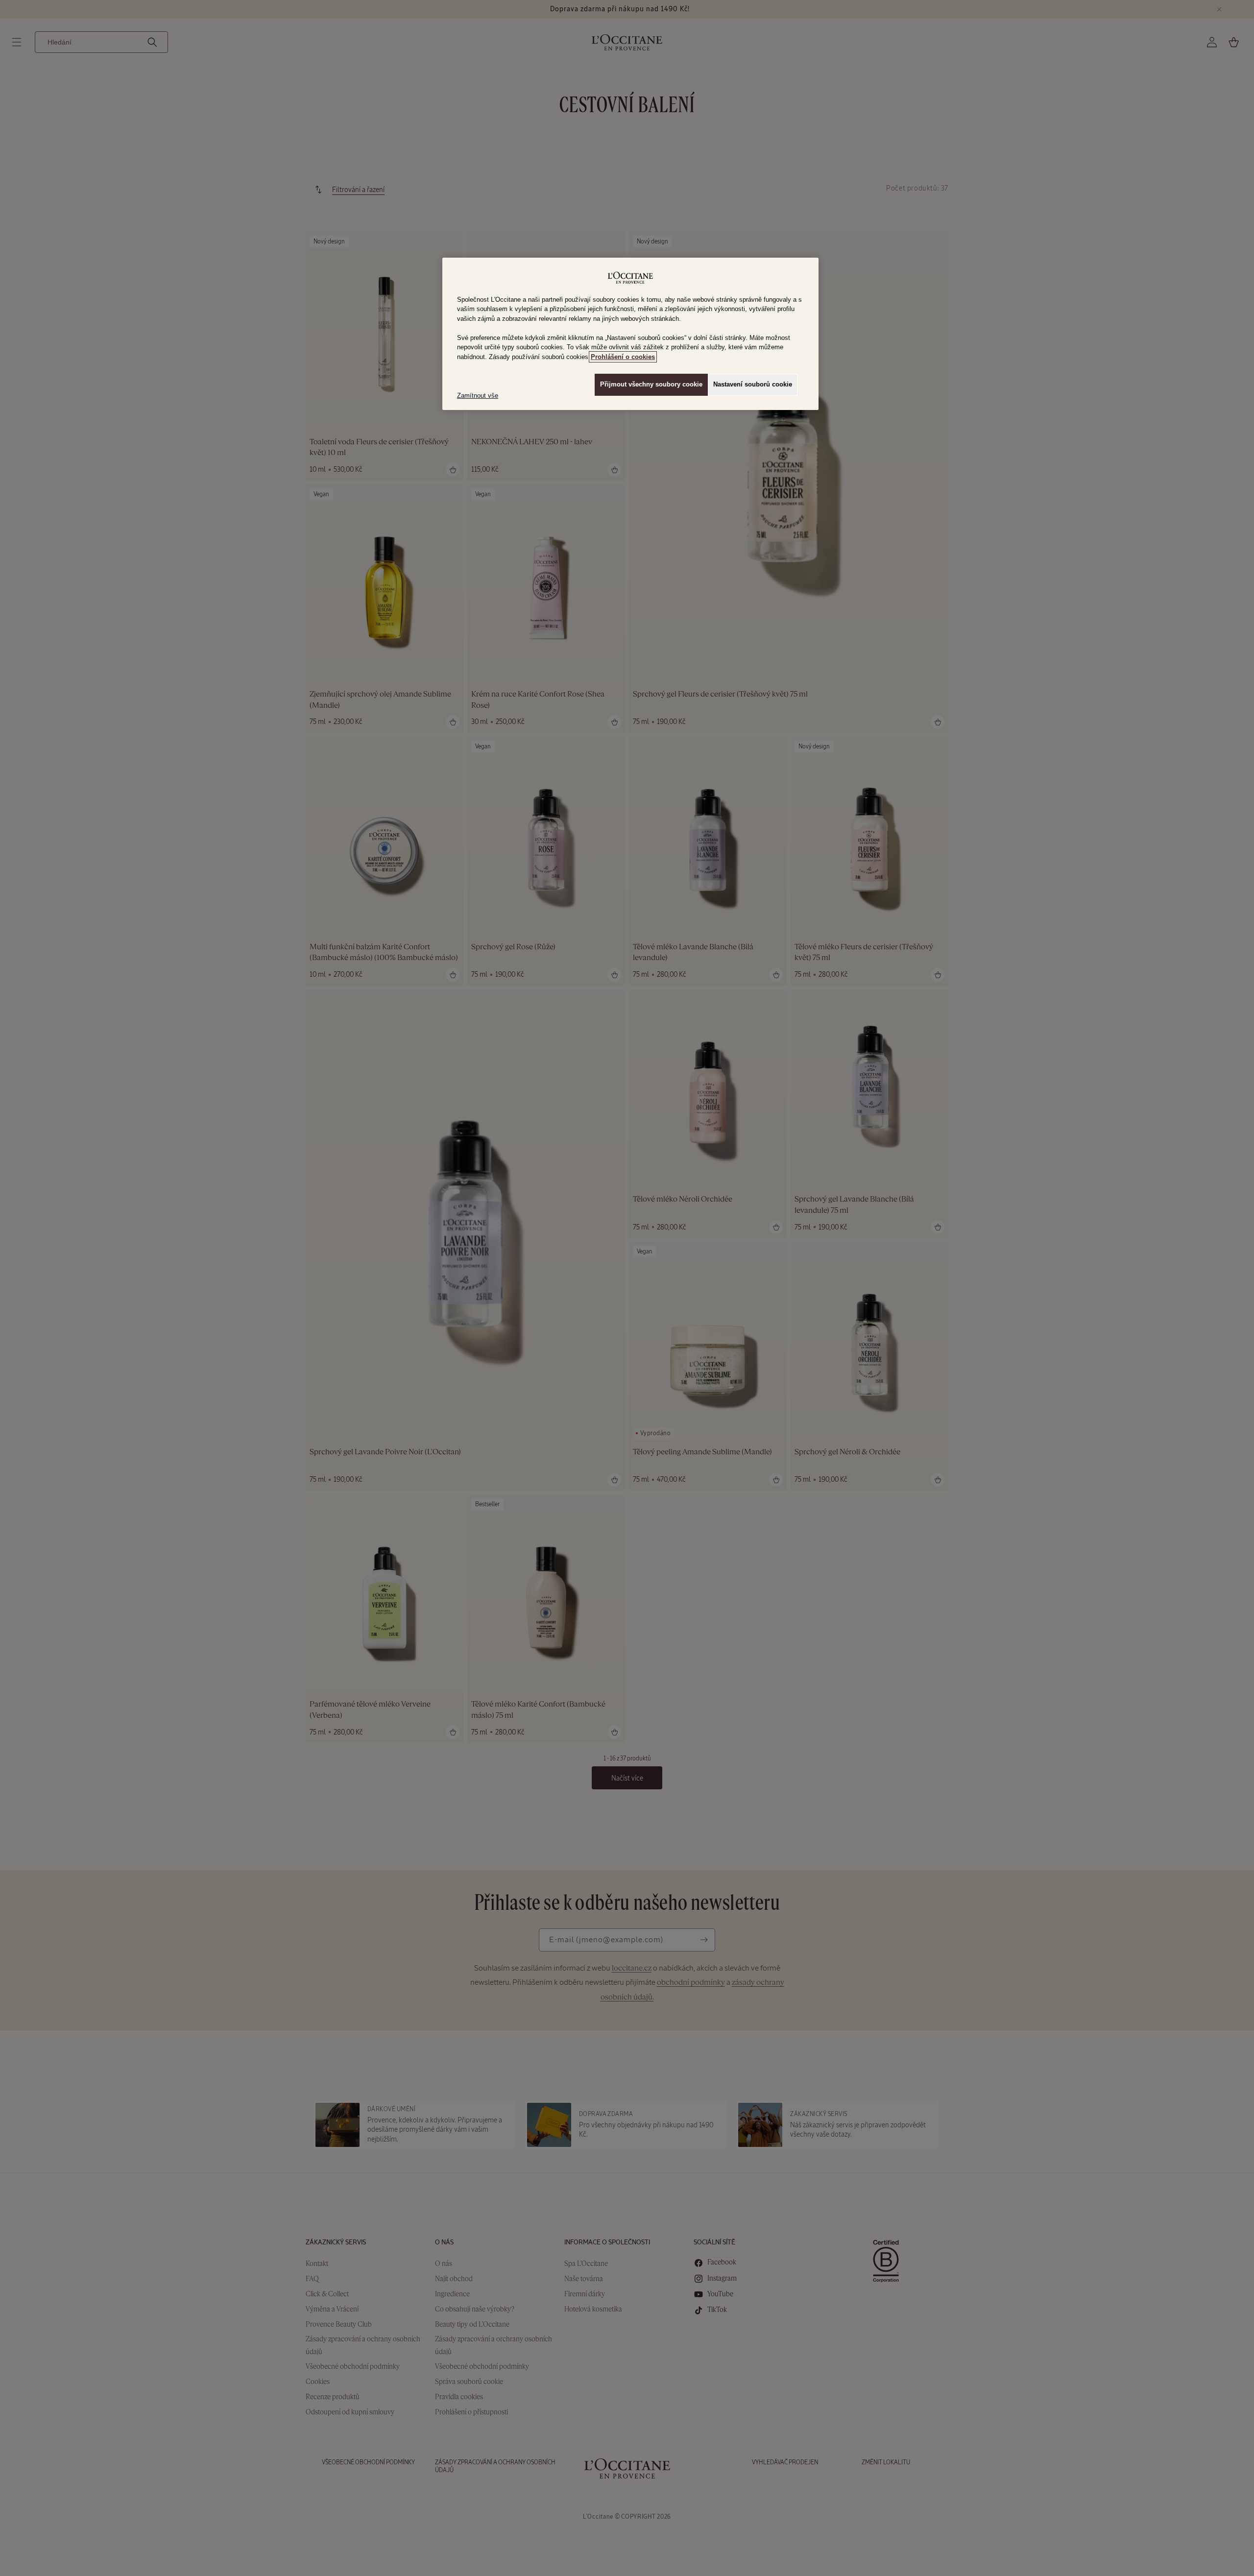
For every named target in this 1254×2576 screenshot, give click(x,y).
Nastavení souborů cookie (753, 384)
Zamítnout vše (478, 396)
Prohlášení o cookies (623, 357)
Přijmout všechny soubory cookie (651, 384)
